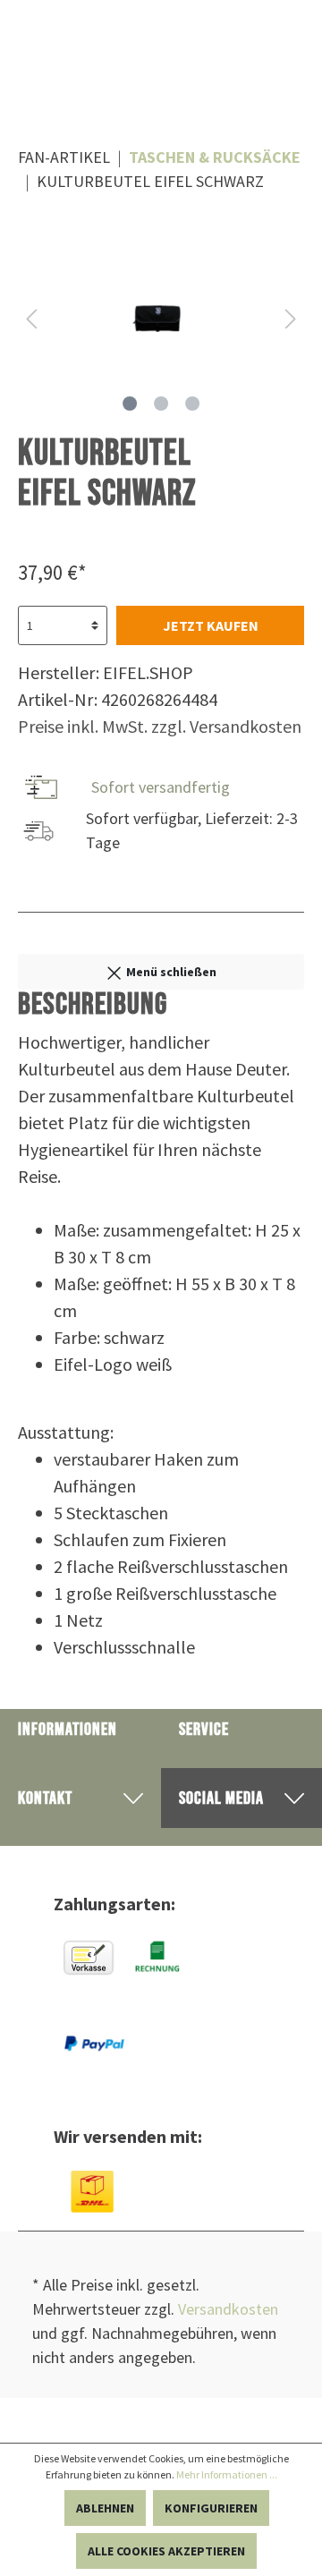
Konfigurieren (211, 2508)
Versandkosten (228, 2309)
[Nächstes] (291, 319)
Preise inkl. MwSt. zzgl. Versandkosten (160, 726)
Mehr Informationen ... (227, 2474)
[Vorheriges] (31, 319)
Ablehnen (105, 2508)
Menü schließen (170, 972)
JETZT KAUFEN (211, 625)
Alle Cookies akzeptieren (166, 2551)
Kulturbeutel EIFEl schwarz (150, 181)
